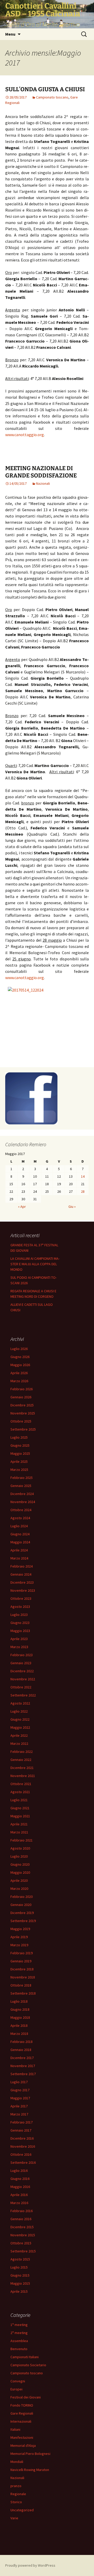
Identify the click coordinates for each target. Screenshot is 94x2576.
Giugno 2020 (20, 1864)
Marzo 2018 (19, 2034)
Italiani (15, 2429)
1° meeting (19, 2325)
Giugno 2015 (20, 2275)
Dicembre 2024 (22, 1494)
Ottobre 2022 (21, 1687)
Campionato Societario (28, 2365)
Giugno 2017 (20, 2090)
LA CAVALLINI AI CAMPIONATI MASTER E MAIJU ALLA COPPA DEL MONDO (35, 1264)
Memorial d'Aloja (23, 2446)
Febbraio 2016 (22, 2211)
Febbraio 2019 (22, 1953)
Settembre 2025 (23, 1429)
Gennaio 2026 (21, 1397)
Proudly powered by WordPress (30, 2565)
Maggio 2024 (20, 1542)
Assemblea (19, 2341)
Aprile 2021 (19, 1824)
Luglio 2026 (19, 1349)
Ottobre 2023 (21, 1598)
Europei (16, 2389)
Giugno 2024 (20, 1534)
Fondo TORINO (22, 2405)
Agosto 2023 (20, 1607)
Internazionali (21, 2421)
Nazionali (43, 483)
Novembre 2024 (23, 1502)
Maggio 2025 (20, 1453)
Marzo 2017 (19, 2114)
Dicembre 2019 (22, 1913)
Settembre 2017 (23, 2074)
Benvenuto (19, 2349)
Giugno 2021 (20, 1808)
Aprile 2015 (19, 2291)
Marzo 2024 (19, 1558)
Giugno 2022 (20, 1719)
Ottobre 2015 (21, 2243)
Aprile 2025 (19, 1461)
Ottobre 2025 (21, 1421)
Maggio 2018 (20, 2017)
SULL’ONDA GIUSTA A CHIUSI (45, 89)
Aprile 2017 (19, 2106)
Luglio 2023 (19, 1615)
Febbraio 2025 (22, 1478)
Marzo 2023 (19, 1647)
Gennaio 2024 (21, 1574)
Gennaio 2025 (21, 1486)
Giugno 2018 (20, 2009)
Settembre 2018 (23, 1993)
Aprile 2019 (19, 1937)
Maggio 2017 (20, 2098)
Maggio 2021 (20, 1816)
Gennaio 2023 (21, 1663)
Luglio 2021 (19, 1800)
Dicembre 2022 (22, 1671)
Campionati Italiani (25, 2357)
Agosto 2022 (20, 1703)
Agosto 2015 (20, 2259)
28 (83, 1191)
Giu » (72, 1207)
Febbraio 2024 (22, 1566)
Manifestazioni (22, 2437)
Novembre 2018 (23, 1977)
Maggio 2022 (20, 1727)
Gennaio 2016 (21, 2219)
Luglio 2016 (19, 2171)
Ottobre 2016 (21, 2154)
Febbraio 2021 (22, 1840)
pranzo (16, 2486)
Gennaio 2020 (21, 1905)
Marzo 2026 (19, 1381)
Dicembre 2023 (22, 1582)
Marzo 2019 (19, 1945)
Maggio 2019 (20, 1929)
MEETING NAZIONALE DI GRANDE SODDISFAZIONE (41, 472)
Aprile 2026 (19, 1373)
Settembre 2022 (23, 1695)
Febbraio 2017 (22, 2122)
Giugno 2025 (20, 1445)
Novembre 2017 (23, 2066)
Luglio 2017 (19, 2082)
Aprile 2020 (19, 1880)
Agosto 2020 (20, 1848)
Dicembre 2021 (22, 1768)
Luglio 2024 (19, 1526)
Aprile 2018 (19, 2026)
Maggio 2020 (20, 1872)
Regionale (18, 2494)
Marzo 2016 (19, 2203)
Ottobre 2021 (21, 1784)
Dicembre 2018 (22, 1969)
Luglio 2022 (19, 1711)
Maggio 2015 (20, 2283)
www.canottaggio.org (25, 435)
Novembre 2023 (23, 1590)
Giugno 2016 (20, 2179)
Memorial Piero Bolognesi (30, 2454)
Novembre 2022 (23, 1679)
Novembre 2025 (23, 1413)
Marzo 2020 (19, 1889)
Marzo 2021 (19, 1832)
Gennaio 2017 (21, 2130)
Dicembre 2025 (22, 1405)
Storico (16, 2502)
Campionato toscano (52, 97)
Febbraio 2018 (22, 2042)
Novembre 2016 (23, 2146)
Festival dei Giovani (26, 2397)
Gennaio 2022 (21, 1760)
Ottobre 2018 (21, 1985)
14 (83, 1176)
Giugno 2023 (20, 1623)
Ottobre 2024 (21, 1510)
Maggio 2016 (20, 2187)
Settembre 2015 (23, 2251)
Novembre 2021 (23, 1776)
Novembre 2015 (23, 2235)
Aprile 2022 (19, 1735)
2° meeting (19, 2333)
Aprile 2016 (19, 2195)
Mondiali (17, 2462)
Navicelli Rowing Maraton (30, 2470)
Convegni (18, 2381)
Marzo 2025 (19, 1470)
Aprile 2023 (19, 1639)
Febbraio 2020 (22, 1897)
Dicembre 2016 (22, 2138)
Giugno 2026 (20, 1357)
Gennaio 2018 (21, 2050)
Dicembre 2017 (22, 2058)
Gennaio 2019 (21, 1961)
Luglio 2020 (19, 1856)
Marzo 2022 (19, 1743)
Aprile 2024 (19, 1550)
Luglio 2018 (19, 2001)
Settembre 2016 (23, 2162)
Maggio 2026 (20, 1365)
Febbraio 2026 (22, 1389)
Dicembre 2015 (22, 2227)
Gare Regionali (22, 2413)
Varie (14, 2518)
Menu (10, 34)
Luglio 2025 (19, 1437)
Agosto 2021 (20, 1792)
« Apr (22, 1207)
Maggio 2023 (20, 1631)
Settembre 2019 (23, 1921)
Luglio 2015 (19, 2267)
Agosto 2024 (20, 1518)
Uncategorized (22, 2510)
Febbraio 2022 (22, 1752)
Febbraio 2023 (22, 1655)
